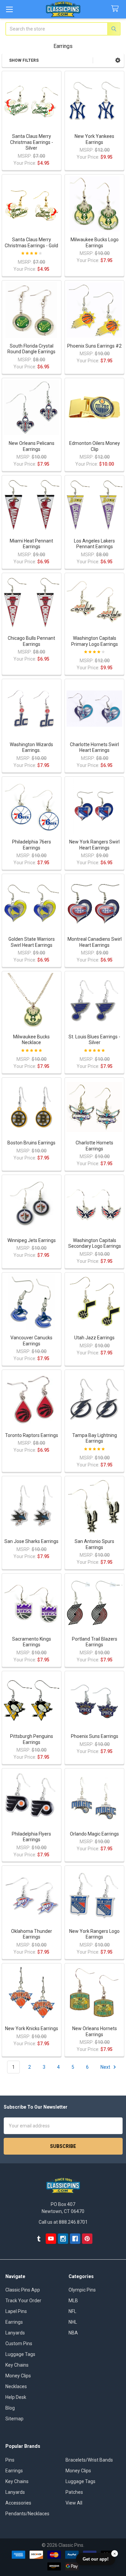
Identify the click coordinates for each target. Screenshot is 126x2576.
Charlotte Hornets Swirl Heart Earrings (94, 748)
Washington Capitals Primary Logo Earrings (95, 641)
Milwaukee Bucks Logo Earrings (95, 243)
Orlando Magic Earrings (94, 1834)
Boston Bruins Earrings (31, 1143)
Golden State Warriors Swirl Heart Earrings (32, 942)
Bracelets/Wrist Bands (89, 2460)
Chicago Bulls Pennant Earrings (31, 641)
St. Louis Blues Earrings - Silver (94, 1040)
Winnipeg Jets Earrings (32, 1240)
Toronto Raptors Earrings (32, 1435)
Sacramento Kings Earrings (32, 1642)
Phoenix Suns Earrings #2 (94, 346)
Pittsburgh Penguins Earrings (32, 1739)
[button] (118, 60)
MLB (73, 2301)
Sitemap (14, 2419)
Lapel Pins (16, 2311)
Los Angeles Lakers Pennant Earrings (94, 544)
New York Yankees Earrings (94, 139)
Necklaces (16, 2386)
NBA (73, 2333)
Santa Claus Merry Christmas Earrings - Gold (31, 243)
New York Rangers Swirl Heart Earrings (94, 845)
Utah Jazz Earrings (94, 1338)
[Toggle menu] (9, 9)
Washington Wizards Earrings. (31, 748)
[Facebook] (75, 2239)
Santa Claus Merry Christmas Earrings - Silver (32, 142)
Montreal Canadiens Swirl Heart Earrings (95, 942)
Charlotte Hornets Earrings (94, 1146)
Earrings (14, 2322)
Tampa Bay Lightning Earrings (95, 1438)
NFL (72, 2311)
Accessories (18, 2503)
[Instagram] (63, 2239)
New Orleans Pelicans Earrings (32, 446)
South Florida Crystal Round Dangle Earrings (31, 349)
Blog (10, 2408)
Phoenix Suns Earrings (95, 1736)
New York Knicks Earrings (32, 2028)
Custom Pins (19, 2343)
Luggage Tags (20, 2354)
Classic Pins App (23, 2290)
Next (106, 2067)
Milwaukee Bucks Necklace (31, 1040)
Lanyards (15, 2333)
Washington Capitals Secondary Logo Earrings (95, 1243)
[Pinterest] (87, 2239)
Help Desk (16, 2397)
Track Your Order (23, 2301)
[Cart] (116, 9)
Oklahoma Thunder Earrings (32, 1934)
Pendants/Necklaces (27, 2514)
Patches (74, 2492)
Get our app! (96, 2559)
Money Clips (18, 2376)
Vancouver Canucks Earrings (31, 1341)
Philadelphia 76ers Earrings (32, 845)
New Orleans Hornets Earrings (95, 2031)
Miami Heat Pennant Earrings (31, 544)
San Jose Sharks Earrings (31, 1541)
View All (74, 2503)
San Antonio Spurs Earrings (94, 1544)
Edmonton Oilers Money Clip (95, 446)
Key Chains (17, 2365)
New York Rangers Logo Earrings (94, 1934)
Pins (10, 2460)
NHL (73, 2322)
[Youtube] (51, 2239)
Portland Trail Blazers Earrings (95, 1642)
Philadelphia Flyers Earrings (31, 1837)
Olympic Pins (82, 2290)
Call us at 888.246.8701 (63, 2222)
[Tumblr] (39, 2239)
